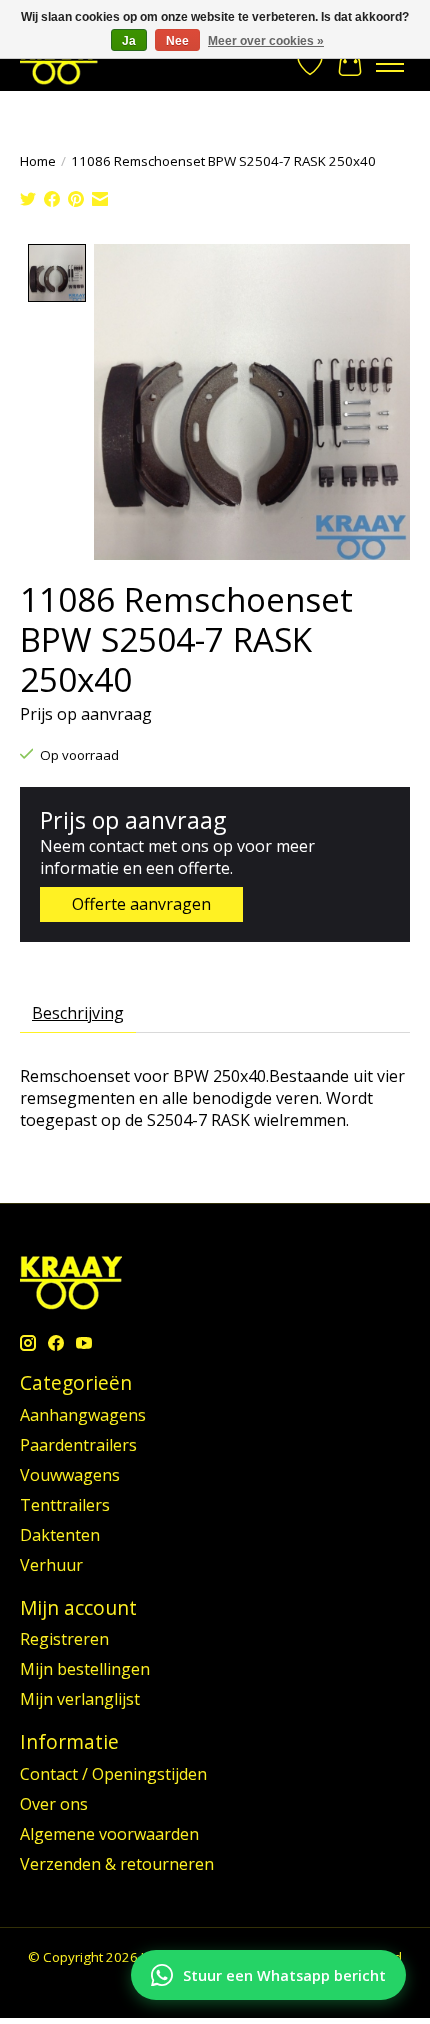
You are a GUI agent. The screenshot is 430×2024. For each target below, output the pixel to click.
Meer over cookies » (266, 41)
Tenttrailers (65, 1505)
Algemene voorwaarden (109, 1834)
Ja (129, 41)
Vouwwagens (70, 1475)
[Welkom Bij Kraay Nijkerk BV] (59, 63)
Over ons (54, 1804)
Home (38, 161)
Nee (177, 41)
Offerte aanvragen (141, 904)
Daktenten (60, 1535)
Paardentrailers (78, 1445)
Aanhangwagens (83, 1415)
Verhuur (51, 1565)
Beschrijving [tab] (78, 1013)
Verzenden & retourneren (117, 1864)
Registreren (64, 1639)
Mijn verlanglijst (80, 1699)
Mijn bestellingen (85, 1669)
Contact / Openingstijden (113, 1774)
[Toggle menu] (390, 64)
